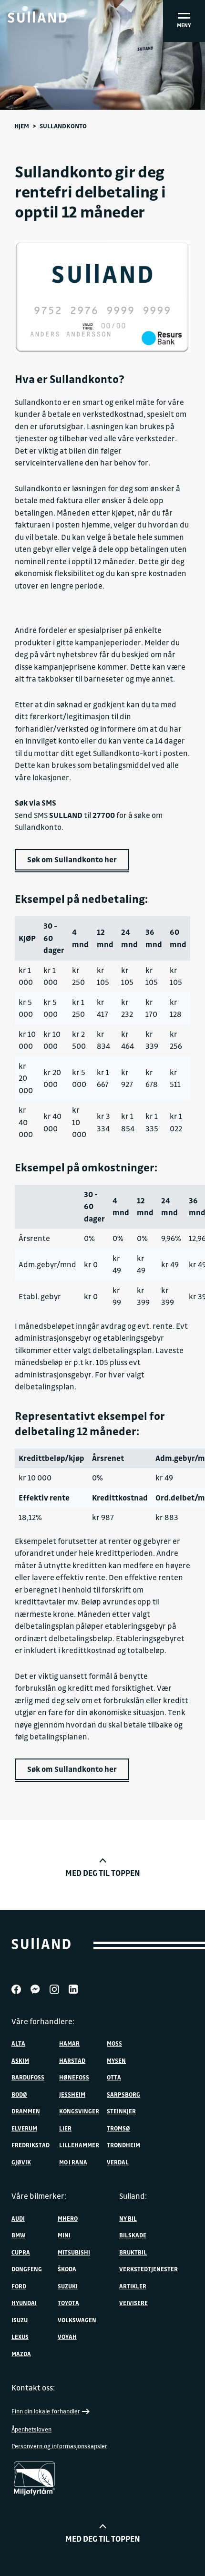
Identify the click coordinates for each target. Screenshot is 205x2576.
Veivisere (133, 2303)
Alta (18, 2043)
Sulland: (133, 2196)
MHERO (68, 2218)
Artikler (133, 2286)
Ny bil (128, 2218)
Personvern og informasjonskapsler (59, 2446)
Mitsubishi (74, 2252)
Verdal (118, 2162)
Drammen (26, 2111)
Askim (20, 2060)
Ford (19, 2286)
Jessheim (72, 2094)
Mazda (21, 2354)
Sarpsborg (123, 2094)
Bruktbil (133, 2252)
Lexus (20, 2337)
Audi (18, 2218)
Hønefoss (74, 2077)
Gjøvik (21, 2162)
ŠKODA (67, 2269)
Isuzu (20, 2320)
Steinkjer (121, 2111)
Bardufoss (28, 2077)
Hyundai (24, 2303)
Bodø (19, 2094)
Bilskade (133, 2235)
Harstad (72, 2060)
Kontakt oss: (33, 2388)
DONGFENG (27, 2269)
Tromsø (118, 2128)
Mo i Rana (73, 2162)
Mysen (116, 2060)
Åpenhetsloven (31, 2429)
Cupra (21, 2252)
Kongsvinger (79, 2111)
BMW (18, 2235)
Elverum (24, 2128)
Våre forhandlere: (43, 2021)
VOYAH (67, 2337)
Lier (65, 2128)
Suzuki (68, 2286)
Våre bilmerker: (39, 2196)
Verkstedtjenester (149, 2269)
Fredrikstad (31, 2145)
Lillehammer (79, 2145)
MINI (64, 2235)
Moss (114, 2043)
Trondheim (123, 2145)
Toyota (68, 2303)
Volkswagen (77, 2320)
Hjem (22, 126)
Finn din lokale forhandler (46, 2411)
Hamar (69, 2043)
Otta (114, 2077)
